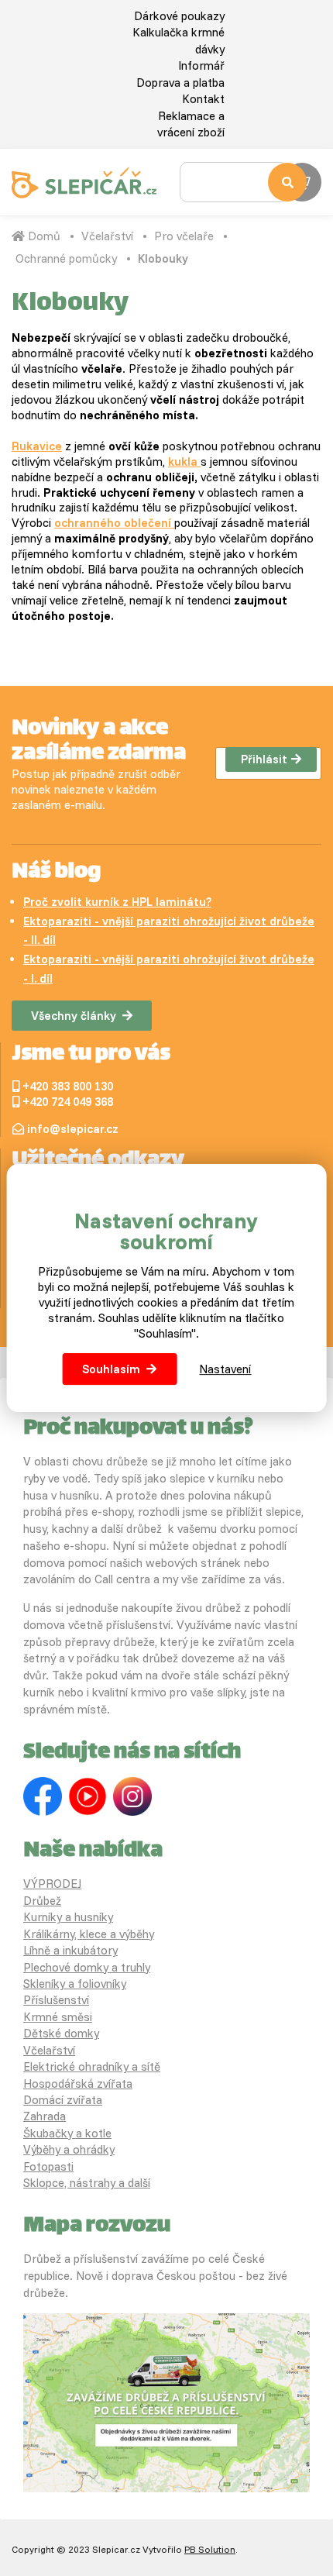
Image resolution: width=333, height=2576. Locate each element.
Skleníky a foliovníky (75, 1984)
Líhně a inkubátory (70, 1950)
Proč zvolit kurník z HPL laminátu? (117, 902)
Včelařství (107, 236)
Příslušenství (56, 2000)
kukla (184, 461)
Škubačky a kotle (67, 2133)
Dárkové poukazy (179, 16)
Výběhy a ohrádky (69, 2149)
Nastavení (225, 1369)
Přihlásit (264, 759)
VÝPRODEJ (52, 1884)
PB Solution (210, 2549)
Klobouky (163, 258)
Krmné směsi (58, 2017)
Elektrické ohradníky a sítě (92, 2066)
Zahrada (45, 2116)
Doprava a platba (180, 83)
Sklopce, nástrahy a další (87, 2183)
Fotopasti (48, 2166)
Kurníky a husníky (68, 1917)
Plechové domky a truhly (87, 1967)
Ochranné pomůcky (66, 258)
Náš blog (56, 873)
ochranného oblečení (114, 523)
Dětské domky (61, 2033)
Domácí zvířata (63, 2100)
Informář (201, 65)
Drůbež (42, 1901)
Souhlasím (111, 1369)
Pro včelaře (184, 236)
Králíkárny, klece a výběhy (89, 1934)
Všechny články (74, 1016)
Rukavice (37, 446)
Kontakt (203, 99)
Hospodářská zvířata (78, 2084)
